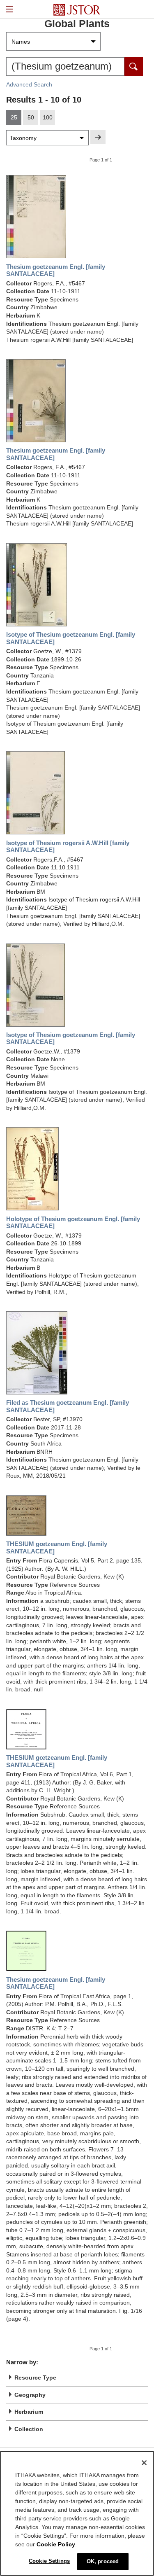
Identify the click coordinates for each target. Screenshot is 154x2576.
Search (134, 67)
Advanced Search (29, 84)
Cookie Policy (56, 2544)
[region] (77, 2513)
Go (98, 137)
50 (31, 117)
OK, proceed (103, 2561)
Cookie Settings (49, 2561)
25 (14, 117)
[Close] (144, 2463)
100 (48, 117)
